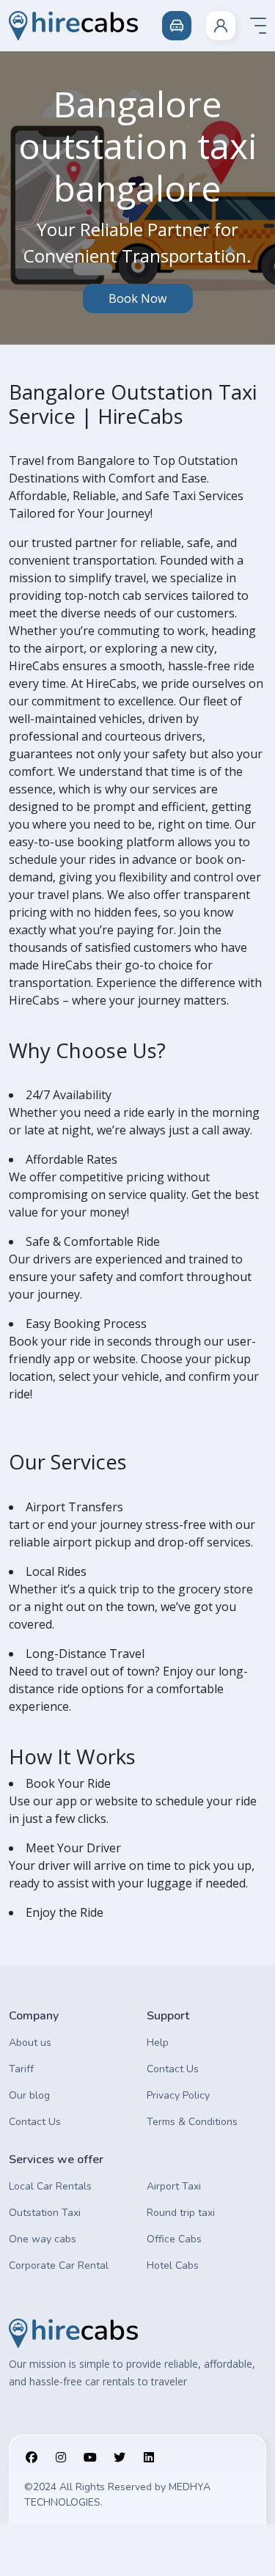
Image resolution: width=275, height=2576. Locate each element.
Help (158, 2043)
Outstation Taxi (45, 2213)
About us (30, 2043)
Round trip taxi (181, 2213)
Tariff (21, 2069)
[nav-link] (221, 26)
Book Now (137, 298)
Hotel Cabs (173, 2265)
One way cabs (43, 2239)
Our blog (29, 2095)
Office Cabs (174, 2239)
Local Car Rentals (50, 2186)
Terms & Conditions (192, 2122)
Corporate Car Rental (59, 2265)
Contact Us (35, 2122)
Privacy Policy (178, 2095)
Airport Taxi (174, 2186)
